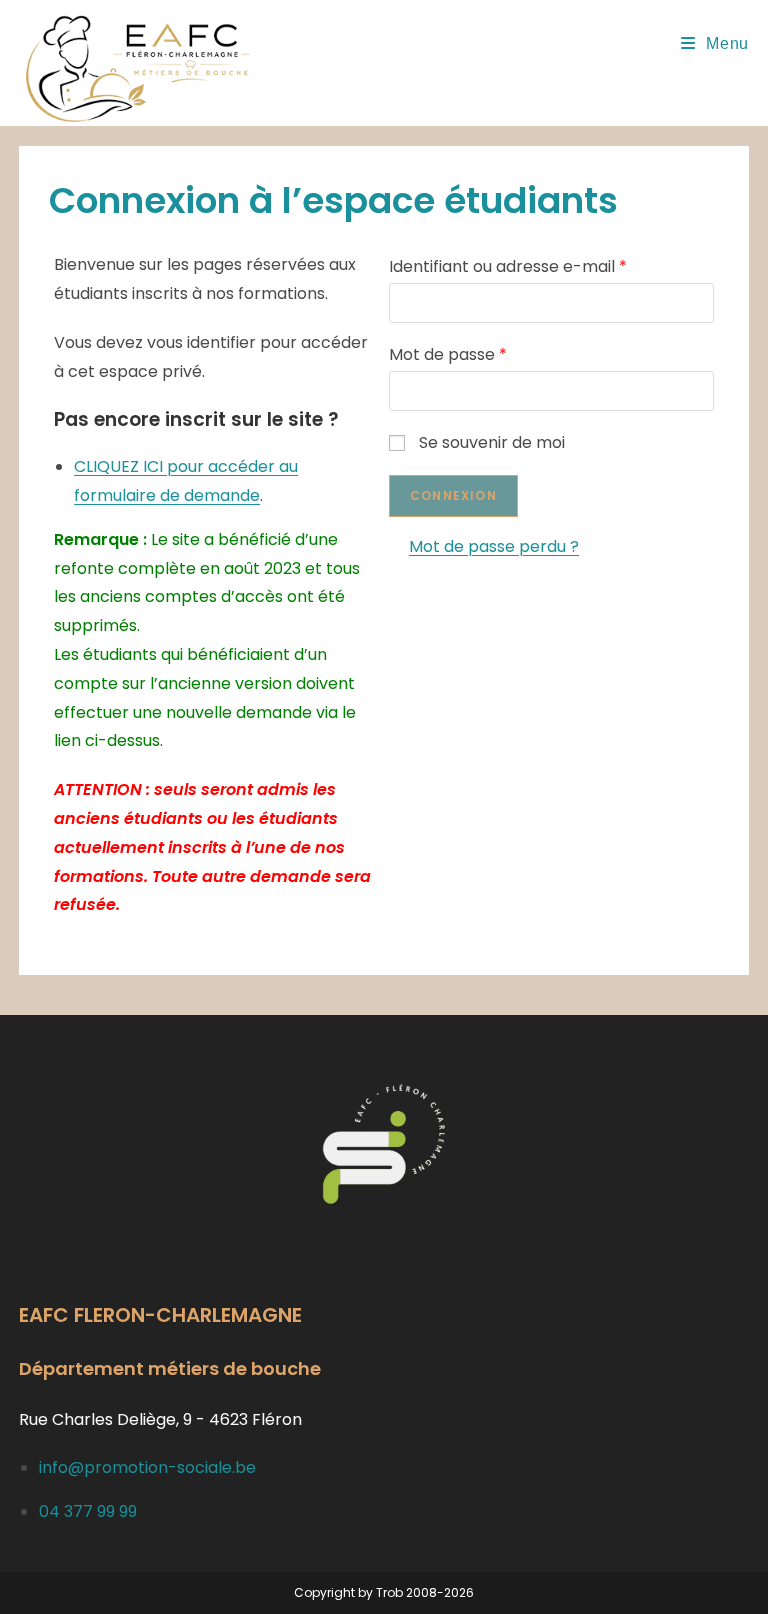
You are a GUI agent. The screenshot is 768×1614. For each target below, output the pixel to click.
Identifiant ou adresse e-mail (508, 266)
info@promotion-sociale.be (147, 1467)
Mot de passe (448, 354)
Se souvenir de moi (492, 442)
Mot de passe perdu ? (494, 546)
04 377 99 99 (88, 1511)
